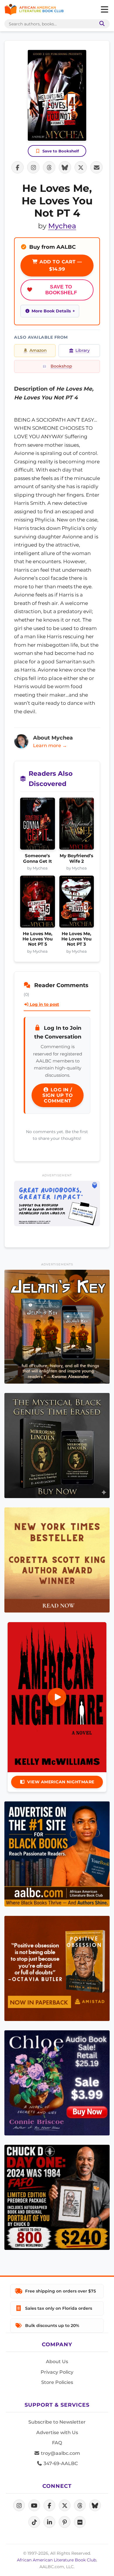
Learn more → (50, 746)
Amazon (38, 350)
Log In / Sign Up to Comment (58, 1095)
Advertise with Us (57, 2432)
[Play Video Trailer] (57, 1697)
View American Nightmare (61, 1782)
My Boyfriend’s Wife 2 (76, 858)
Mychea (62, 226)
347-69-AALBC (60, 2463)
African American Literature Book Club (57, 2560)
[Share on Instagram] (33, 167)
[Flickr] (80, 2522)
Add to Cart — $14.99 (60, 266)
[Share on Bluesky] (65, 167)
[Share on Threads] (49, 167)
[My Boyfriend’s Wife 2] (77, 825)
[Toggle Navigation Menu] (104, 10)
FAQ (57, 2443)
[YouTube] (34, 2505)
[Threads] (80, 2505)
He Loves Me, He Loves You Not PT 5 (38, 939)
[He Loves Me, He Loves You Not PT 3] (77, 903)
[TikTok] (34, 2522)
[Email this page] (96, 167)
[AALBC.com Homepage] (34, 10)
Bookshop (61, 366)
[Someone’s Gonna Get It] (38, 825)
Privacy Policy (57, 2372)
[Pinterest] (65, 2522)
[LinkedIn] (49, 2522)
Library (83, 350)
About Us (57, 2362)
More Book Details (51, 311)
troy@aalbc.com (60, 2453)
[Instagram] (19, 2505)
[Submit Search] (101, 24)
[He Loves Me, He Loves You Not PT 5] (38, 903)
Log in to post (44, 1004)
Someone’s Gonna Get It (38, 858)
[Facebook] (49, 2505)
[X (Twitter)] (65, 2505)
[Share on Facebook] (18, 167)
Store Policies (57, 2382)
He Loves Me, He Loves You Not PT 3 (76, 939)
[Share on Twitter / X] (81, 167)
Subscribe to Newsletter (57, 2422)
